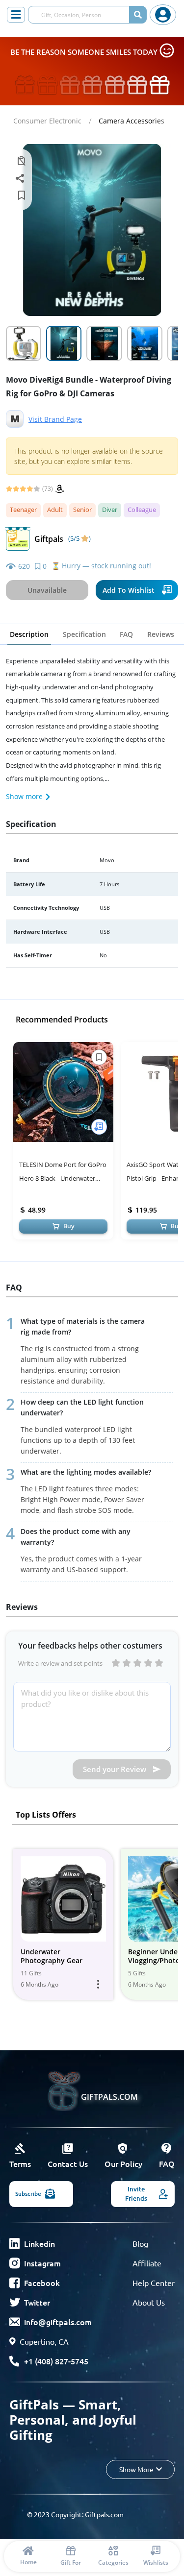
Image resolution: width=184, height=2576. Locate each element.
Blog (140, 2243)
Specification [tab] (84, 634)
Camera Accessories (131, 121)
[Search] (138, 15)
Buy (69, 1226)
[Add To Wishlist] (99, 1127)
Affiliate (147, 2263)
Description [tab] (29, 634)
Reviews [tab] (161, 634)
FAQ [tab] (126, 634)
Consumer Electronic (47, 121)
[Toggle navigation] (16, 15)
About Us (149, 2302)
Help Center (154, 2283)
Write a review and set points (60, 1663)
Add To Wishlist (129, 590)
